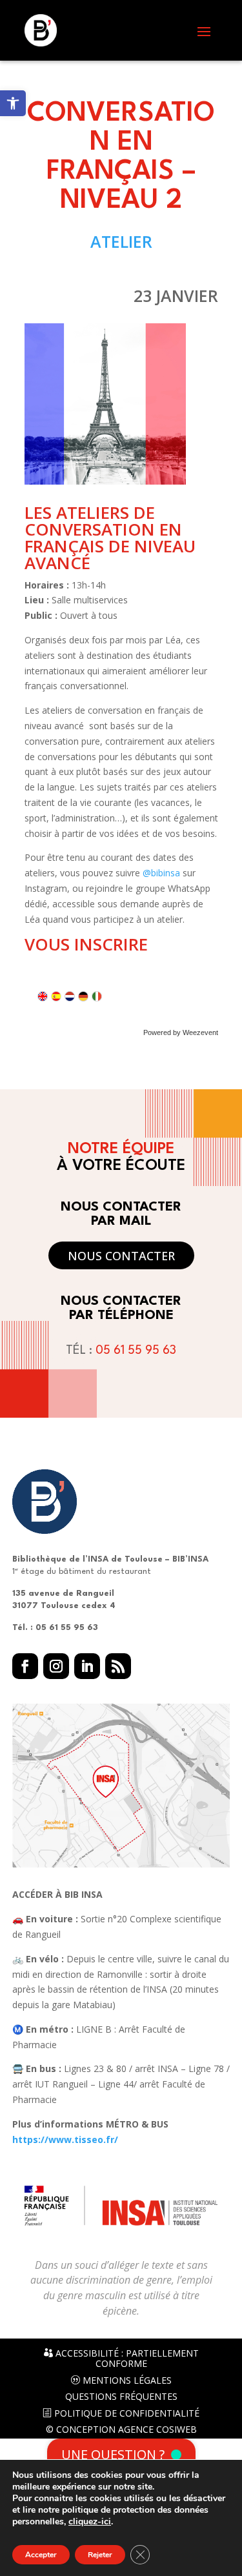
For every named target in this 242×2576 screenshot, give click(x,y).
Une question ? (113, 2454)
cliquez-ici (90, 2522)
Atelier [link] (121, 241)
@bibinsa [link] (161, 873)
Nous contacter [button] (121, 1256)
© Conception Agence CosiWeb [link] (121, 2430)
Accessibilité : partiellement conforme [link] (126, 2359)
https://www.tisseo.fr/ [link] (65, 2139)
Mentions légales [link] (126, 2380)
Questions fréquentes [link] (121, 2397)
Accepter (41, 2555)
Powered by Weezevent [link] (181, 1032)
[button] (204, 31)
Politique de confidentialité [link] (126, 2413)
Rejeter (100, 2555)
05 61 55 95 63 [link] (136, 1351)
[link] (13, 103)
